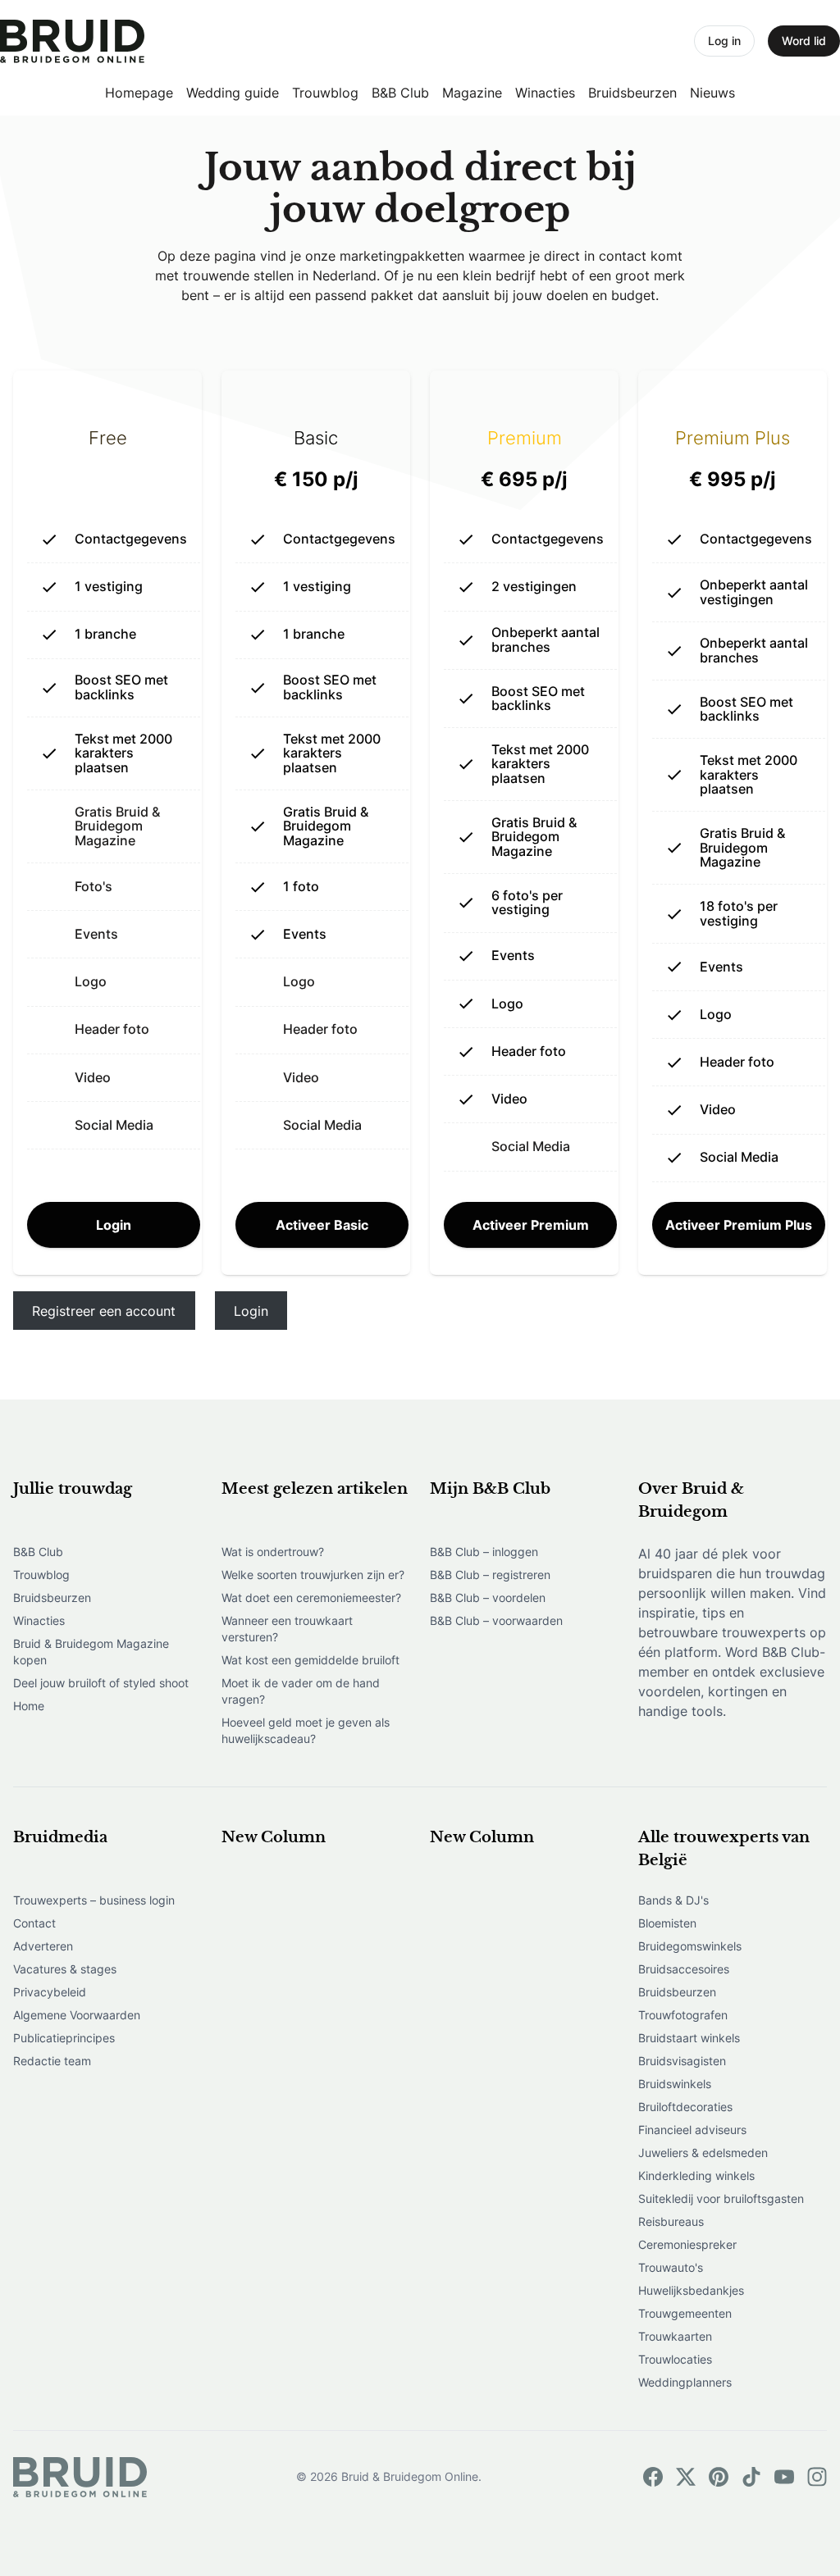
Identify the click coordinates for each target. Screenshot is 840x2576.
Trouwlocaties (675, 2359)
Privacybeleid (50, 1992)
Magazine (472, 93)
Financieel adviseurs (692, 2130)
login (114, 1225)
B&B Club (400, 93)
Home (29, 1706)
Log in (724, 41)
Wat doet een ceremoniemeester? (311, 1597)
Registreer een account (104, 1311)
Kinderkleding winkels (696, 2175)
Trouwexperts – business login (94, 1900)
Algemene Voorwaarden (77, 2015)
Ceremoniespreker (687, 2244)
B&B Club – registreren (490, 1575)
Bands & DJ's (673, 1900)
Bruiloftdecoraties (685, 2107)
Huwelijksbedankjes (691, 2290)
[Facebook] (653, 2477)
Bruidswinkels (675, 2084)
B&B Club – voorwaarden (496, 1620)
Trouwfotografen (683, 2015)
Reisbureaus (671, 2221)
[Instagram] (817, 2477)
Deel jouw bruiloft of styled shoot (101, 1683)
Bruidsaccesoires (684, 1969)
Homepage (139, 93)
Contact (34, 1923)
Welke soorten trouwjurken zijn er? (313, 1575)
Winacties (545, 93)
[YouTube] (784, 2477)
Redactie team (52, 2061)
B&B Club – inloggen (484, 1552)
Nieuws (712, 93)
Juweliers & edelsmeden (703, 2153)
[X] (686, 2477)
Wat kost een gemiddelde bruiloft (310, 1660)
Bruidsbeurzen (632, 93)
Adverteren (43, 1946)
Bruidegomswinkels (690, 1946)
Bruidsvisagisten (682, 2061)
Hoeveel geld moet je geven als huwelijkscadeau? (306, 1730)
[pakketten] (72, 41)
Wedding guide (233, 93)
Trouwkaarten (675, 2336)
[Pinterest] (719, 2477)
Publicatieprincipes (64, 2038)
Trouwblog (325, 93)
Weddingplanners (685, 2382)
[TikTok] (751, 2477)
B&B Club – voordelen (488, 1597)
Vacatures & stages (65, 1969)
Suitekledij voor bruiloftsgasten (721, 2198)
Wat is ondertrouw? (273, 1552)
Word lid (804, 41)
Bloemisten (667, 1923)
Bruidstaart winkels (689, 2038)
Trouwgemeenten (685, 2313)
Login (251, 1311)
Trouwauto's (671, 2267)
